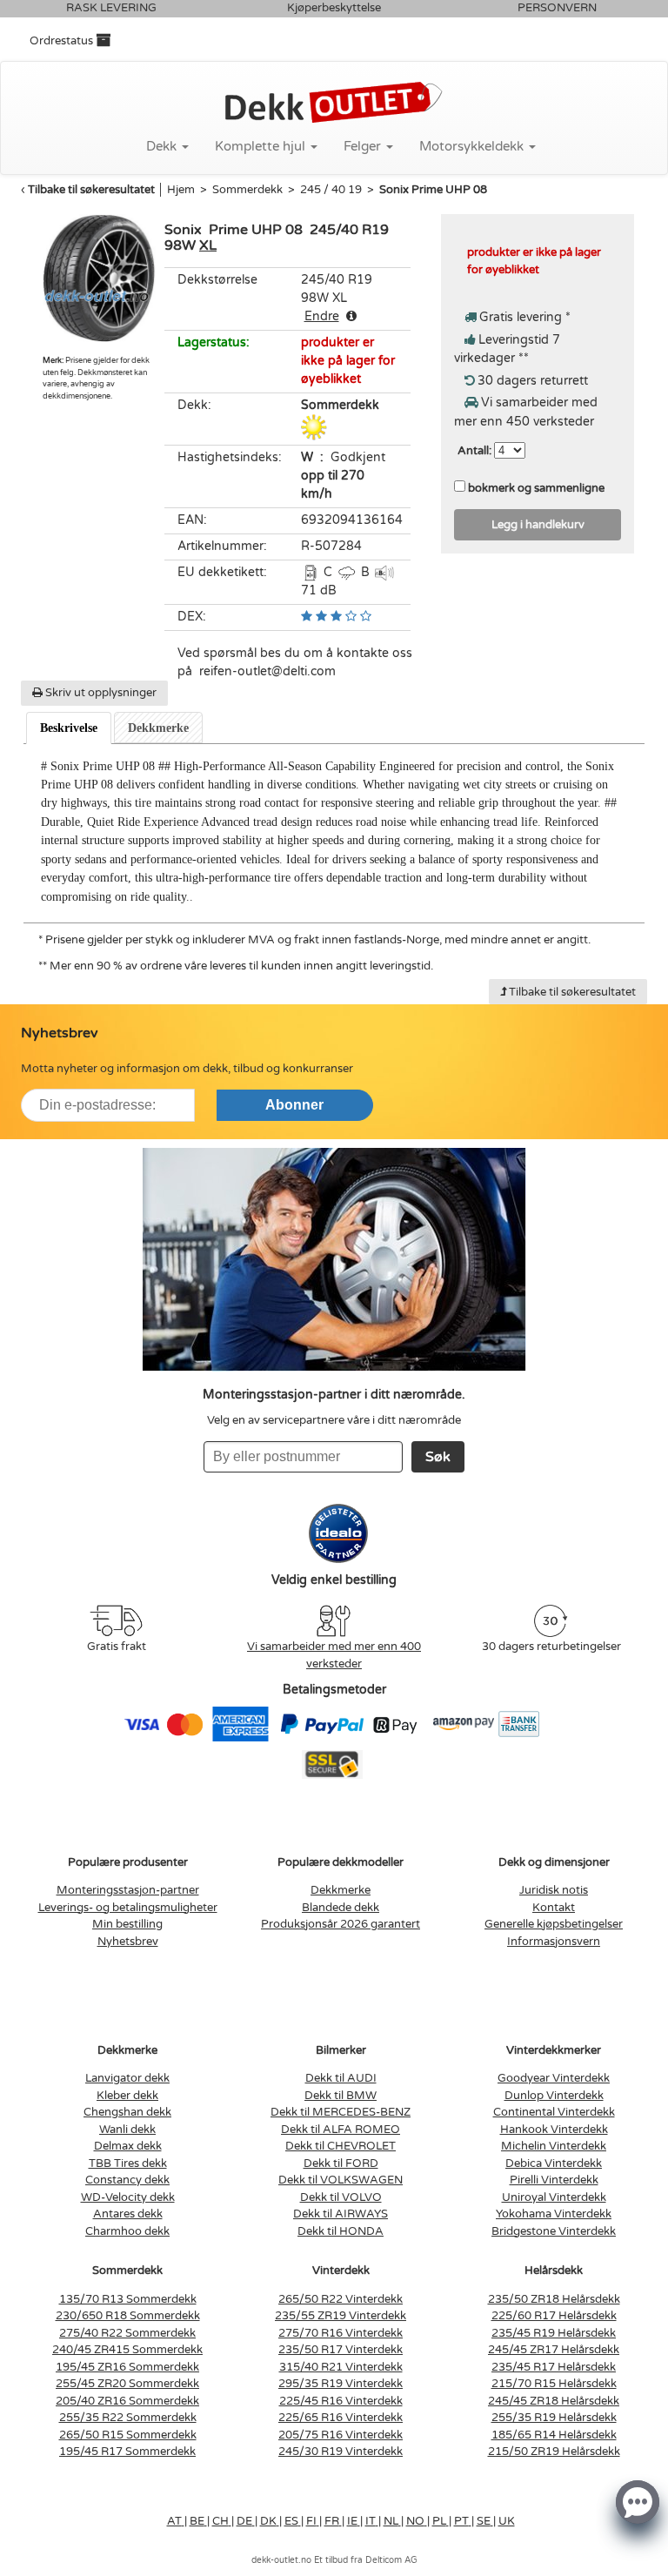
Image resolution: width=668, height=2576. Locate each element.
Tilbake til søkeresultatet (91, 190)
